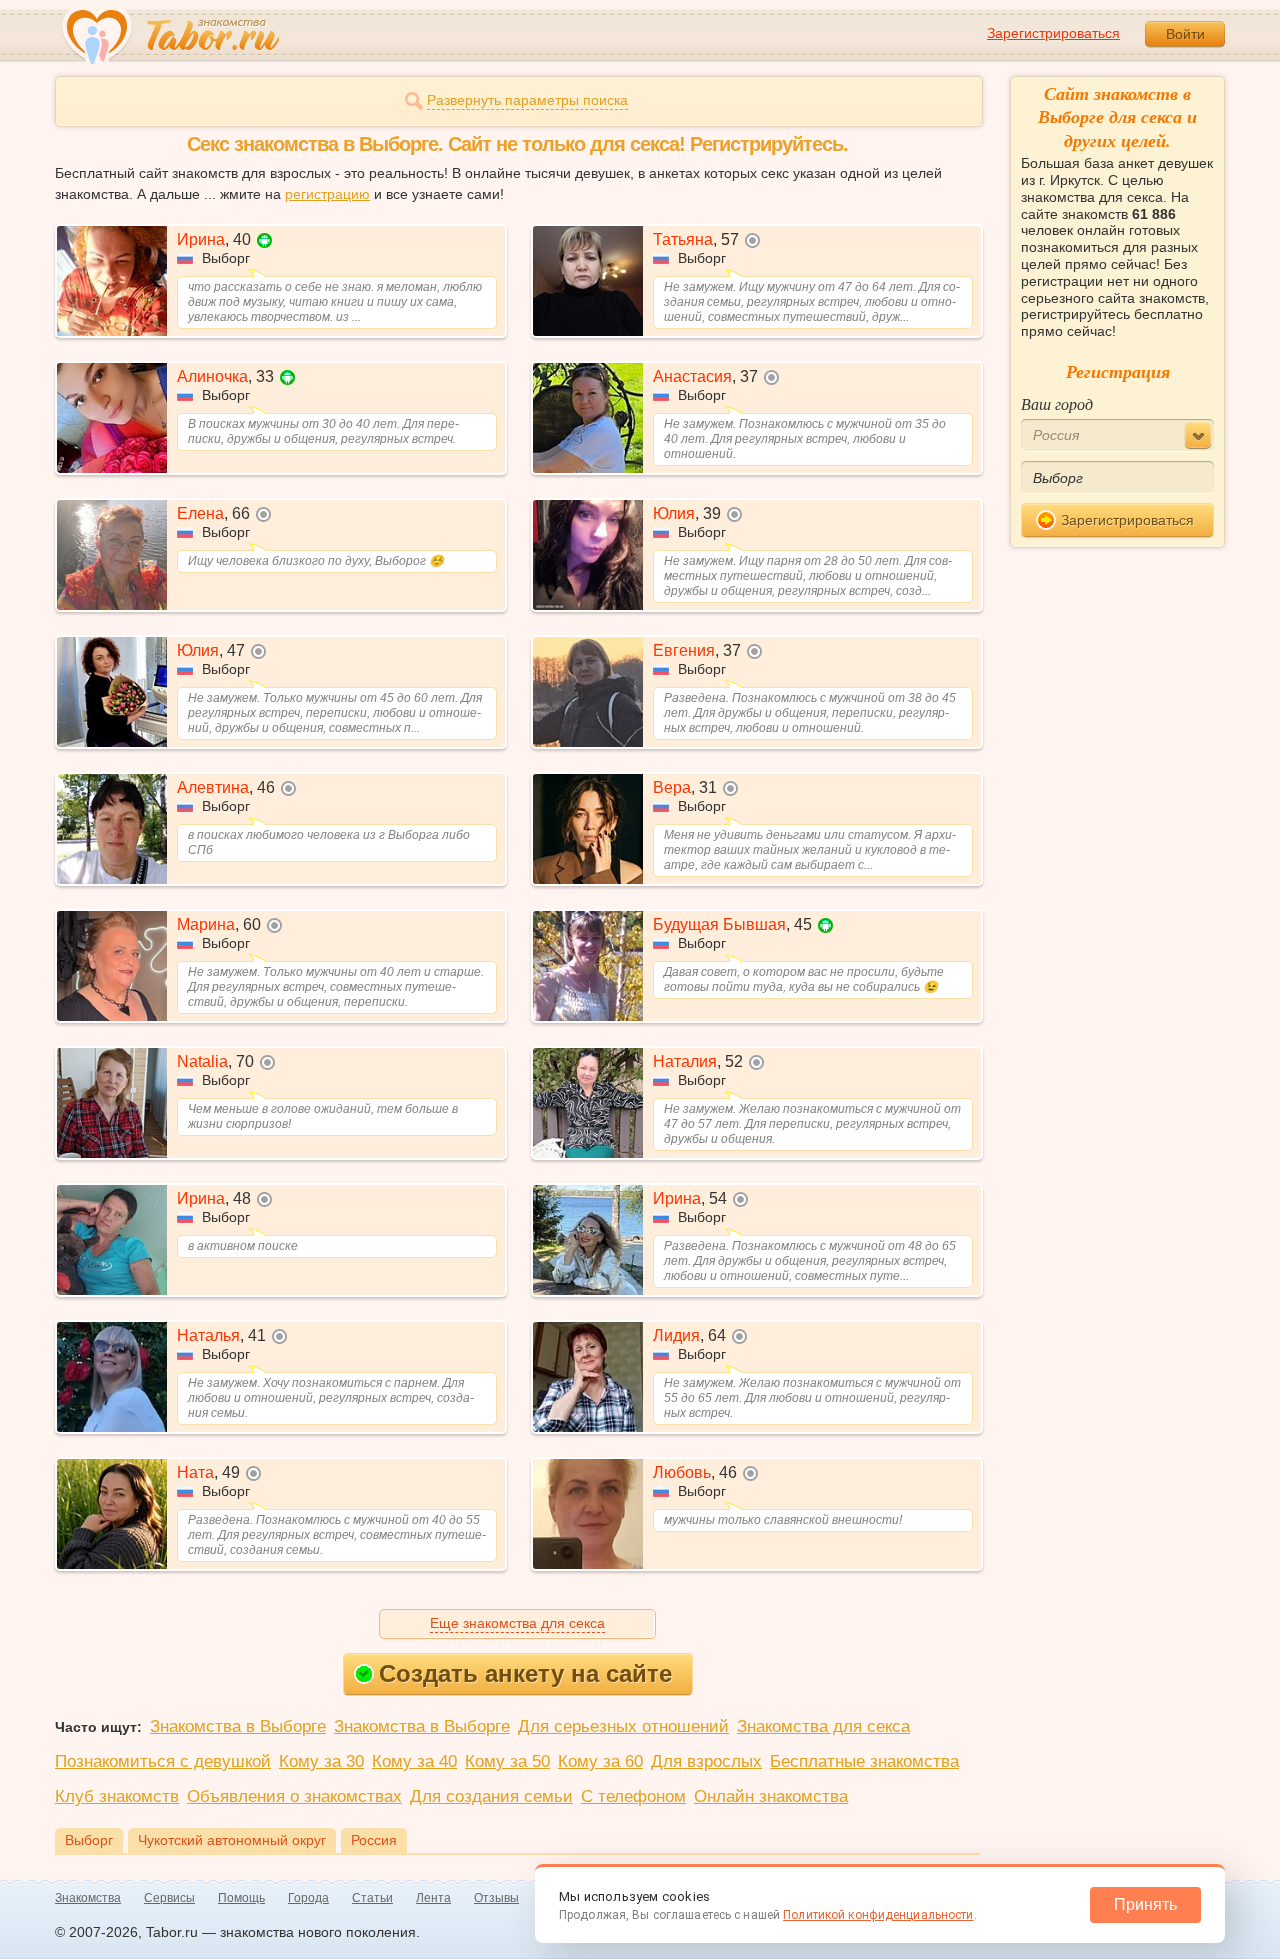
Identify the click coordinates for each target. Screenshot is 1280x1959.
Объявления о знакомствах (294, 1796)
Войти (1185, 34)
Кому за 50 (507, 1761)
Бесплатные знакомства (864, 1761)
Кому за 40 (414, 1761)
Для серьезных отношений (623, 1726)
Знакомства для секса (823, 1726)
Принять (1145, 1904)
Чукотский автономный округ (232, 1840)
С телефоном (633, 1796)
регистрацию (327, 194)
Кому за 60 (600, 1761)
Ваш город (1057, 403)
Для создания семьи (491, 1796)
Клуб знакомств (117, 1796)
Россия (374, 1840)
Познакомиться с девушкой (163, 1761)
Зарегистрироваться (1053, 33)
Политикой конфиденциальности (878, 1915)
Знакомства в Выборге (238, 1726)
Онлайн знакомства (771, 1796)
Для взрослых (706, 1761)
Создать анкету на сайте (525, 1673)
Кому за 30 (321, 1761)
